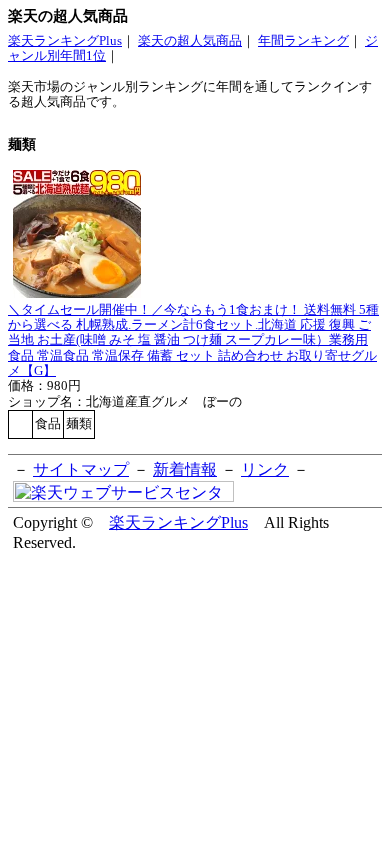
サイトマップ (81, 469)
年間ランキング (303, 41)
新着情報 (185, 469)
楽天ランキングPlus (65, 41)
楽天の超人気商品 (190, 41)
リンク (265, 469)
